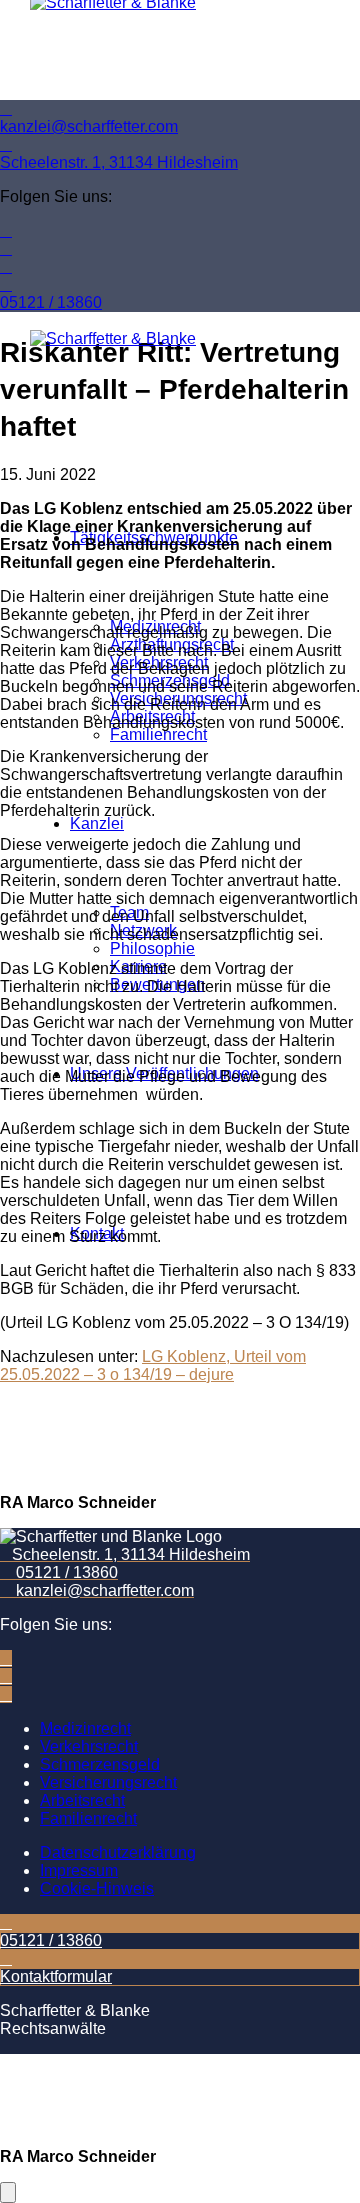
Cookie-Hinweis (97, 1888)
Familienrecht (88, 1818)
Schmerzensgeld (100, 1764)
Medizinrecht (85, 1728)
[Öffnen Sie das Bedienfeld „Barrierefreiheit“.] (8, 2192)
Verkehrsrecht (89, 1746)
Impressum (79, 1870)
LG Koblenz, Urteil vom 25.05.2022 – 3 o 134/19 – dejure (153, 1365)
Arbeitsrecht (82, 1800)
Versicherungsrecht (108, 1782)
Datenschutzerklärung (118, 1852)
